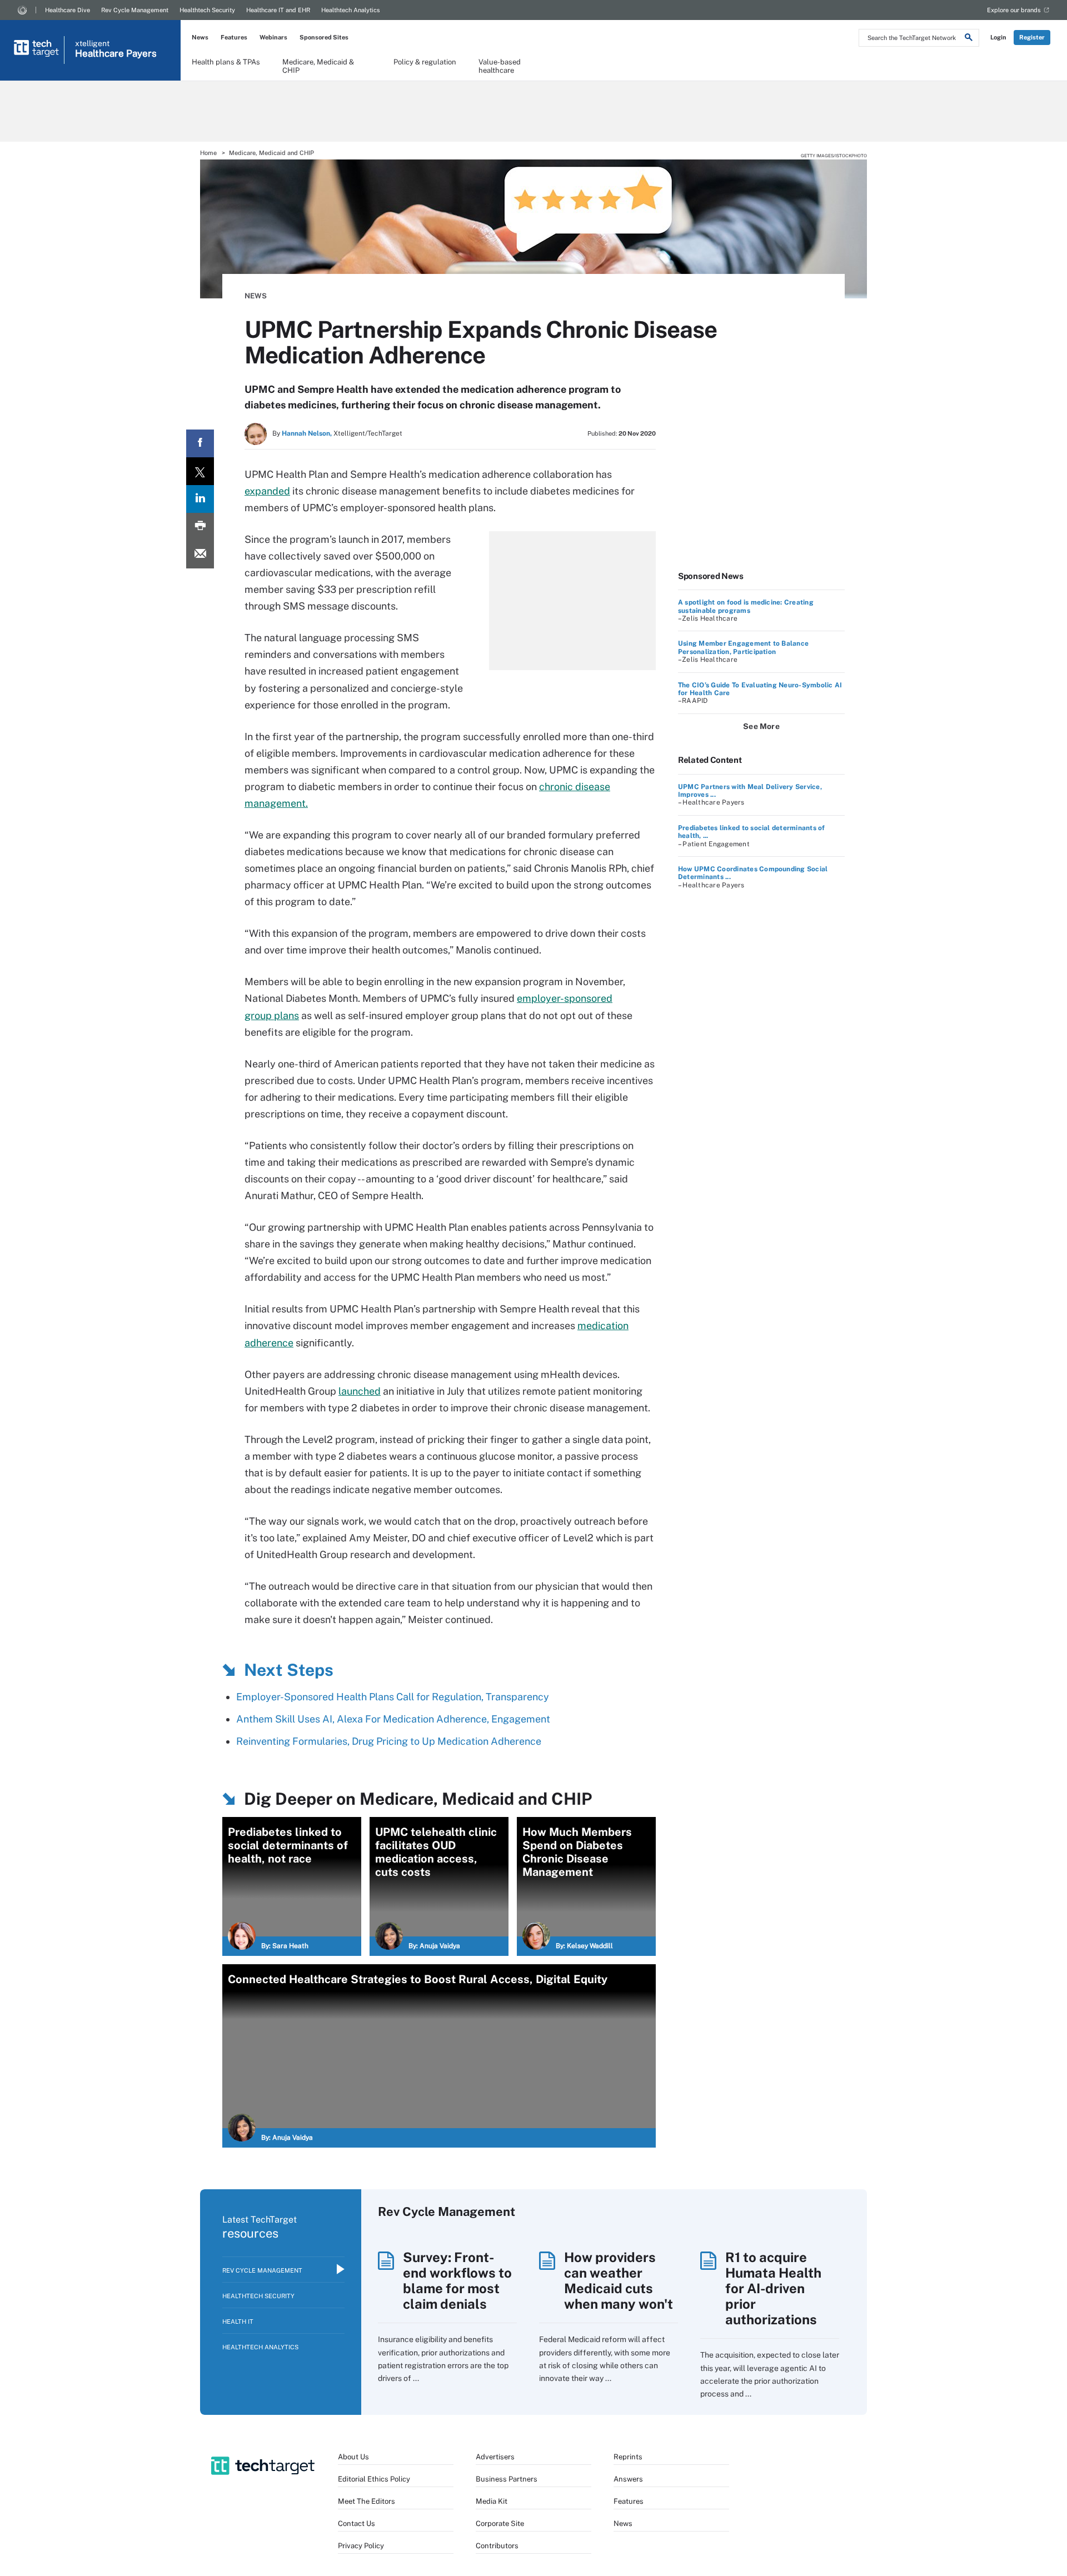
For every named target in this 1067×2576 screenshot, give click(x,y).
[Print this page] (200, 527)
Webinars (273, 37)
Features (234, 37)
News (200, 37)
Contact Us (357, 2523)
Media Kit (492, 2501)
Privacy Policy (361, 2546)
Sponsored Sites (324, 37)
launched (360, 1391)
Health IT (238, 2322)
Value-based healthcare (500, 66)
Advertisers (495, 2457)
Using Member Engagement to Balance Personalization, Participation (743, 647)
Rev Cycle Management (135, 10)
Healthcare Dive (68, 10)
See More (761, 726)
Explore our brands (1014, 10)
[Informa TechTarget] (22, 10)
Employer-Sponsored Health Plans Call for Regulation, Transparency (393, 1697)
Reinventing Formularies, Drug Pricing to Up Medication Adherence (389, 1741)
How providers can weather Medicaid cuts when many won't (619, 2280)
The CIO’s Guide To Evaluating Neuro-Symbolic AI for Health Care (760, 689)
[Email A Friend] (200, 555)
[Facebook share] (200, 443)
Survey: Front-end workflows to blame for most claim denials (457, 2280)
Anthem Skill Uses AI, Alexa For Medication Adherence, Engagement (393, 1719)
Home (208, 153)
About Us (353, 2457)
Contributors (497, 2546)
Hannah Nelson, (307, 433)
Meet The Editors (367, 2501)
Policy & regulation (425, 62)
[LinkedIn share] (200, 499)
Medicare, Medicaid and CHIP (271, 153)
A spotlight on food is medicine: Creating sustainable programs (746, 606)
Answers (628, 2479)
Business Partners (507, 2479)
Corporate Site (500, 2523)
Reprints (628, 2457)
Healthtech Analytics (351, 10)
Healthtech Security (207, 10)
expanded (267, 491)
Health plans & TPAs (226, 62)
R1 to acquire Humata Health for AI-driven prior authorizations (773, 2288)
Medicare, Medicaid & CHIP (318, 66)
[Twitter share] (200, 471)
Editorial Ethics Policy (374, 2479)
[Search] (969, 39)
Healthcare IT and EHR (278, 10)
